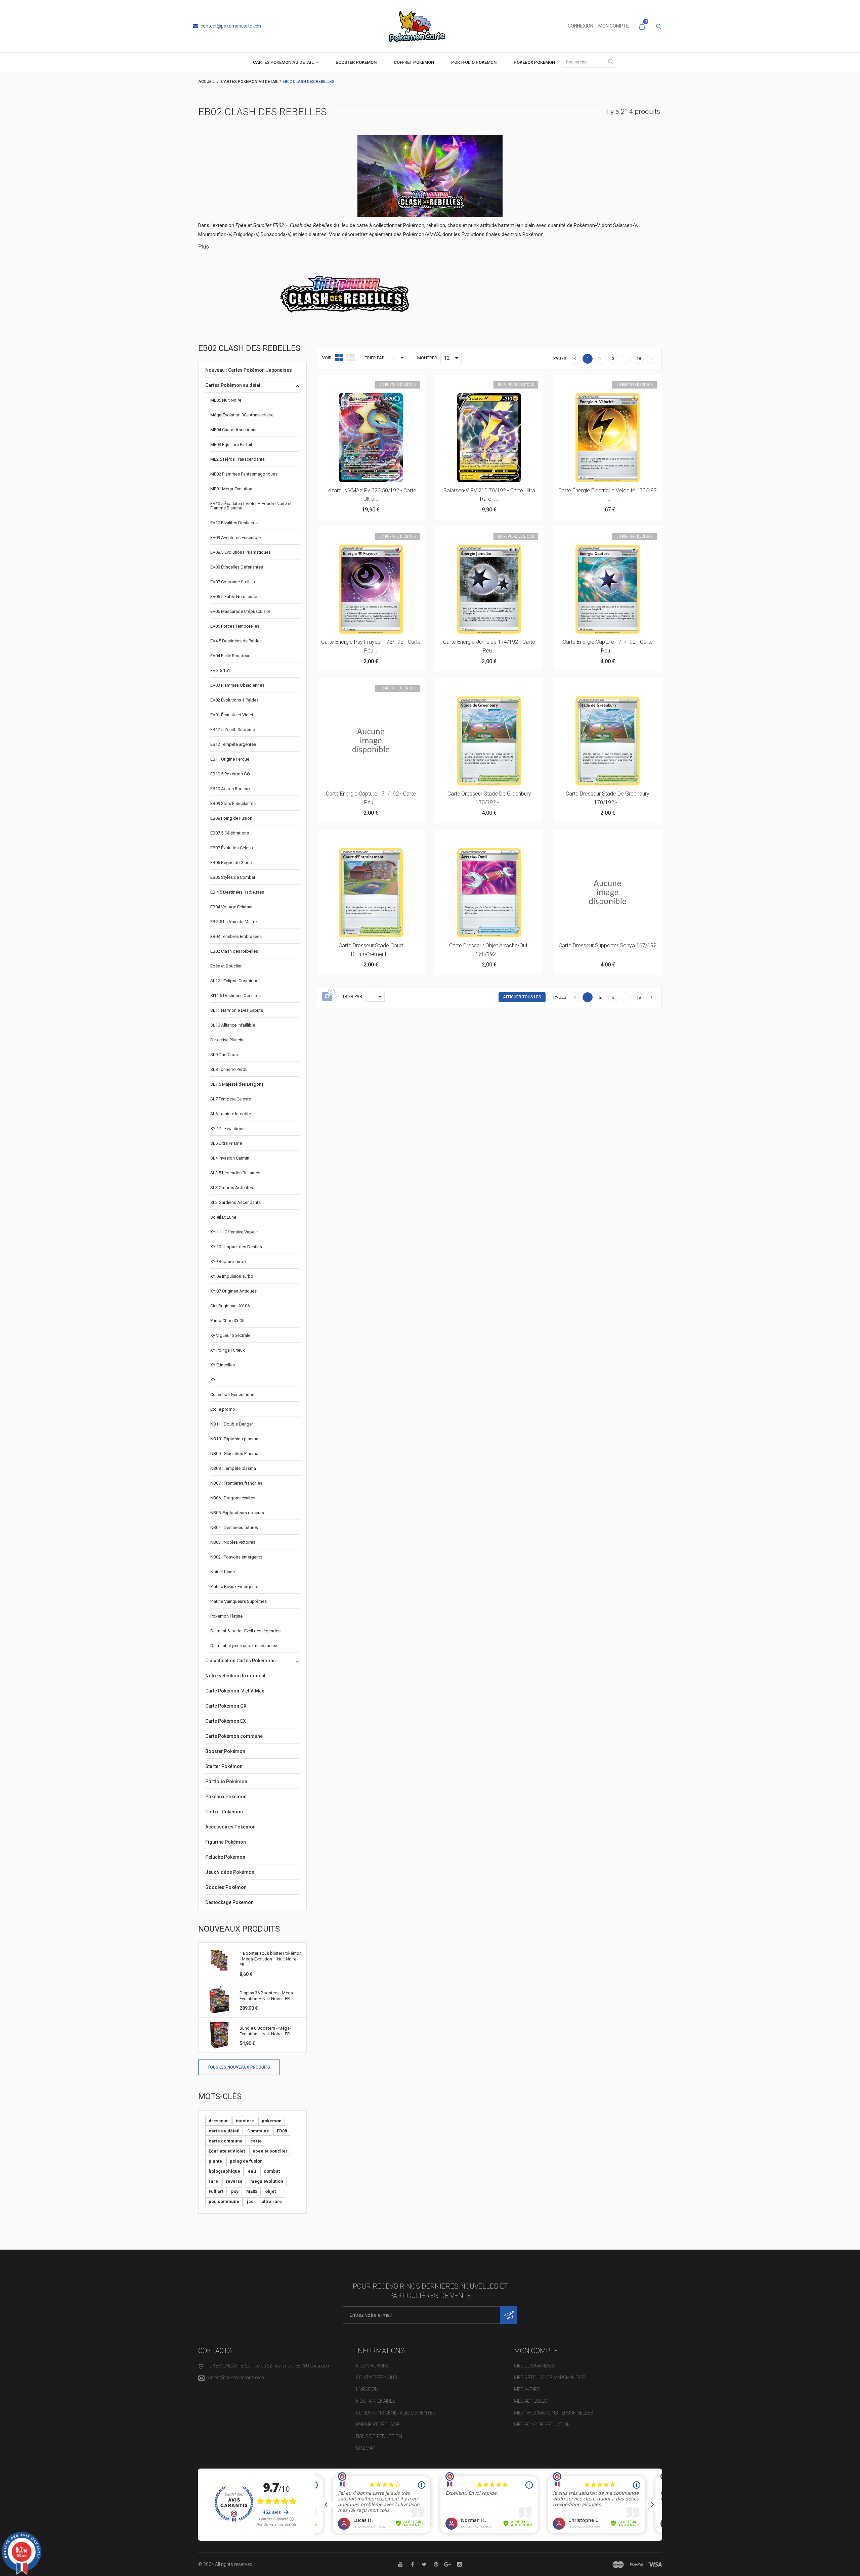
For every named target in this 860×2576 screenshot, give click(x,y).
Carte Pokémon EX (226, 1721)
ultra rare (272, 2201)
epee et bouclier (270, 2151)
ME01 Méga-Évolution (231, 489)
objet (270, 2191)
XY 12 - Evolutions (227, 1128)
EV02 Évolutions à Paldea (234, 700)
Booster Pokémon (356, 62)
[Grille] (339, 358)
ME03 (252, 2191)
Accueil (206, 82)
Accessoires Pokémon (230, 1827)
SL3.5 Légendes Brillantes (235, 1173)
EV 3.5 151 (220, 670)
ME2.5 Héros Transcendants (238, 459)
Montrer (427, 358)
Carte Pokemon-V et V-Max (235, 1691)
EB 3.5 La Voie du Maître (233, 922)
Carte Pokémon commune (234, 1736)
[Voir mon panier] (642, 26)
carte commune (226, 2141)
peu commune (224, 2201)
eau (252, 2171)
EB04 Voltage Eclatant (231, 907)
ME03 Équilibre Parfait (231, 444)
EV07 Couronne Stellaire (233, 582)
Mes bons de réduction (542, 2425)
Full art (216, 2191)
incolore (245, 2121)
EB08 (282, 2131)
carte (256, 2141)
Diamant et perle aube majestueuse (244, 1646)
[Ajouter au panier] (473, 686)
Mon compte (614, 26)
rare (213, 2181)
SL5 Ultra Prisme (226, 1143)
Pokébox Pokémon (534, 62)
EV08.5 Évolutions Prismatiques (241, 552)
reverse (234, 2181)
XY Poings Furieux (227, 1350)
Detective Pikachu (227, 1040)
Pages (560, 358)
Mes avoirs (527, 2389)
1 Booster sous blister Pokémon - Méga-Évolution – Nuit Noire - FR (271, 1959)
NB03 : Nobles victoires (233, 1542)
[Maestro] (618, 2565)
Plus (204, 247)
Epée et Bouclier (226, 966)
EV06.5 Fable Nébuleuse (234, 597)
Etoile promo (223, 1409)
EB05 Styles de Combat (233, 877)
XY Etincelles (223, 1365)
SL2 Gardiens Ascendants (235, 1202)
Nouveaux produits (239, 1929)
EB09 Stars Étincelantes (233, 803)
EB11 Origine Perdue (230, 759)
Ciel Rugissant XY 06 (230, 1306)
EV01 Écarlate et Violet (232, 715)
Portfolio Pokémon (474, 62)
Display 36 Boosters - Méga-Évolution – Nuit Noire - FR (267, 1996)
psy (235, 2191)
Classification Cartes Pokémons (241, 1661)
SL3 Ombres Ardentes (232, 1188)
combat (272, 2171)
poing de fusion (246, 2161)
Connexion (580, 26)
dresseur (218, 2121)
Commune (258, 2131)
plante (215, 2161)
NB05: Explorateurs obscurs (237, 1513)
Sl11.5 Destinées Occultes (235, 996)
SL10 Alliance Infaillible (233, 1025)
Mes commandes (534, 2366)
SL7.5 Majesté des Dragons (237, 1084)
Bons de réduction (379, 2436)
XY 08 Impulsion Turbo (232, 1276)
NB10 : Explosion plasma (234, 1439)
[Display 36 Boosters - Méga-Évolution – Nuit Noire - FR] (219, 2000)
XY (213, 1380)
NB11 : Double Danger (232, 1424)
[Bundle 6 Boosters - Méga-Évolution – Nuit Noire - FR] (219, 2035)
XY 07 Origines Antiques (233, 1291)
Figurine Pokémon (226, 1842)
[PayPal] (637, 2565)
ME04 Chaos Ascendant (233, 430)
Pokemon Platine (226, 1616)
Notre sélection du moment (235, 1676)
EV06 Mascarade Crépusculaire (240, 611)
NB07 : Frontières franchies (236, 1483)
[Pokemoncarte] (417, 26)
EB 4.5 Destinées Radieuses (237, 892)
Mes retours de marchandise (550, 2378)
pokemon (272, 2121)
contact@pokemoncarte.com (231, 26)
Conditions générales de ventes (396, 2413)
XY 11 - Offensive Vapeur (234, 1232)
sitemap (365, 2448)
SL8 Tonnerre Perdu (229, 1069)
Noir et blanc (223, 1572)
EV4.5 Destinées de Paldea (236, 641)
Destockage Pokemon (229, 1902)
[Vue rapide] (371, 383)
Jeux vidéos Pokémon (230, 1872)
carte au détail (224, 2131)
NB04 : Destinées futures (234, 1527)
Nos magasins (373, 2366)
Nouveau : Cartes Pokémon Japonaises (249, 370)
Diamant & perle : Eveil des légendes (245, 1631)
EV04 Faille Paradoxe (230, 656)
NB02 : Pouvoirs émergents (236, 1557)
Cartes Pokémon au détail (283, 62)
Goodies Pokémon (226, 1887)
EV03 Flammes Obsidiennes (237, 685)
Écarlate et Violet (227, 2151)
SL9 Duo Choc (224, 1055)
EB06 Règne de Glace (231, 863)
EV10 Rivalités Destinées (234, 523)
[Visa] (655, 2565)
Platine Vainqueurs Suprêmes (239, 1601)
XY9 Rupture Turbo (228, 1261)
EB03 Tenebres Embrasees (236, 936)
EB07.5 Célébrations (230, 833)
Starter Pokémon (224, 1766)
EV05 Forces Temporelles (235, 626)
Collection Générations (232, 1394)
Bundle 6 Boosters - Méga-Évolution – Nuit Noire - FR (265, 2031)
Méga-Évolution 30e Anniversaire (242, 415)
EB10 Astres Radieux (230, 789)
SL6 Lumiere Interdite (231, 1114)
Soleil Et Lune (223, 1217)
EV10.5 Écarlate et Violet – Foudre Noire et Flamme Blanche (251, 506)
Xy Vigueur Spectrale (230, 1335)
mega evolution (267, 2181)
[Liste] (350, 358)
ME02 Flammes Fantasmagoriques (244, 474)
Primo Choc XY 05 (227, 1321)
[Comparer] (387, 383)
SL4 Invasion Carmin (230, 1158)
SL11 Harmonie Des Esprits (237, 1010)
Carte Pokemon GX (226, 1706)
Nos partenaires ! (377, 2401)
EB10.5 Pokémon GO (230, 774)
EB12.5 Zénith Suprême (233, 730)
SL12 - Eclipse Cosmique (234, 981)
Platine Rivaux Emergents (234, 1587)
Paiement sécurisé (378, 2425)
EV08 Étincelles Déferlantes (237, 567)
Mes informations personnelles (553, 2413)
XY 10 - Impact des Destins (236, 1247)
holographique (224, 2171)
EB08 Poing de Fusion (231, 818)
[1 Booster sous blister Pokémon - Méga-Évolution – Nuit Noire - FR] (219, 1960)
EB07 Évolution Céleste (232, 848)
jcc (250, 2201)
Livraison (367, 2389)
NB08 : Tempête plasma (233, 1468)
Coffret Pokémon (414, 62)
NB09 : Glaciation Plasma (234, 1454)
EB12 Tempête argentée (233, 744)
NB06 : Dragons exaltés (233, 1498)
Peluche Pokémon (225, 1857)
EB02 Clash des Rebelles (234, 951)
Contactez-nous (376, 2378)
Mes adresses (530, 2401)
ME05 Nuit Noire (226, 400)
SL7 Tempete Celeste (231, 1099)
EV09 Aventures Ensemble (235, 537)
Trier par (375, 358)
